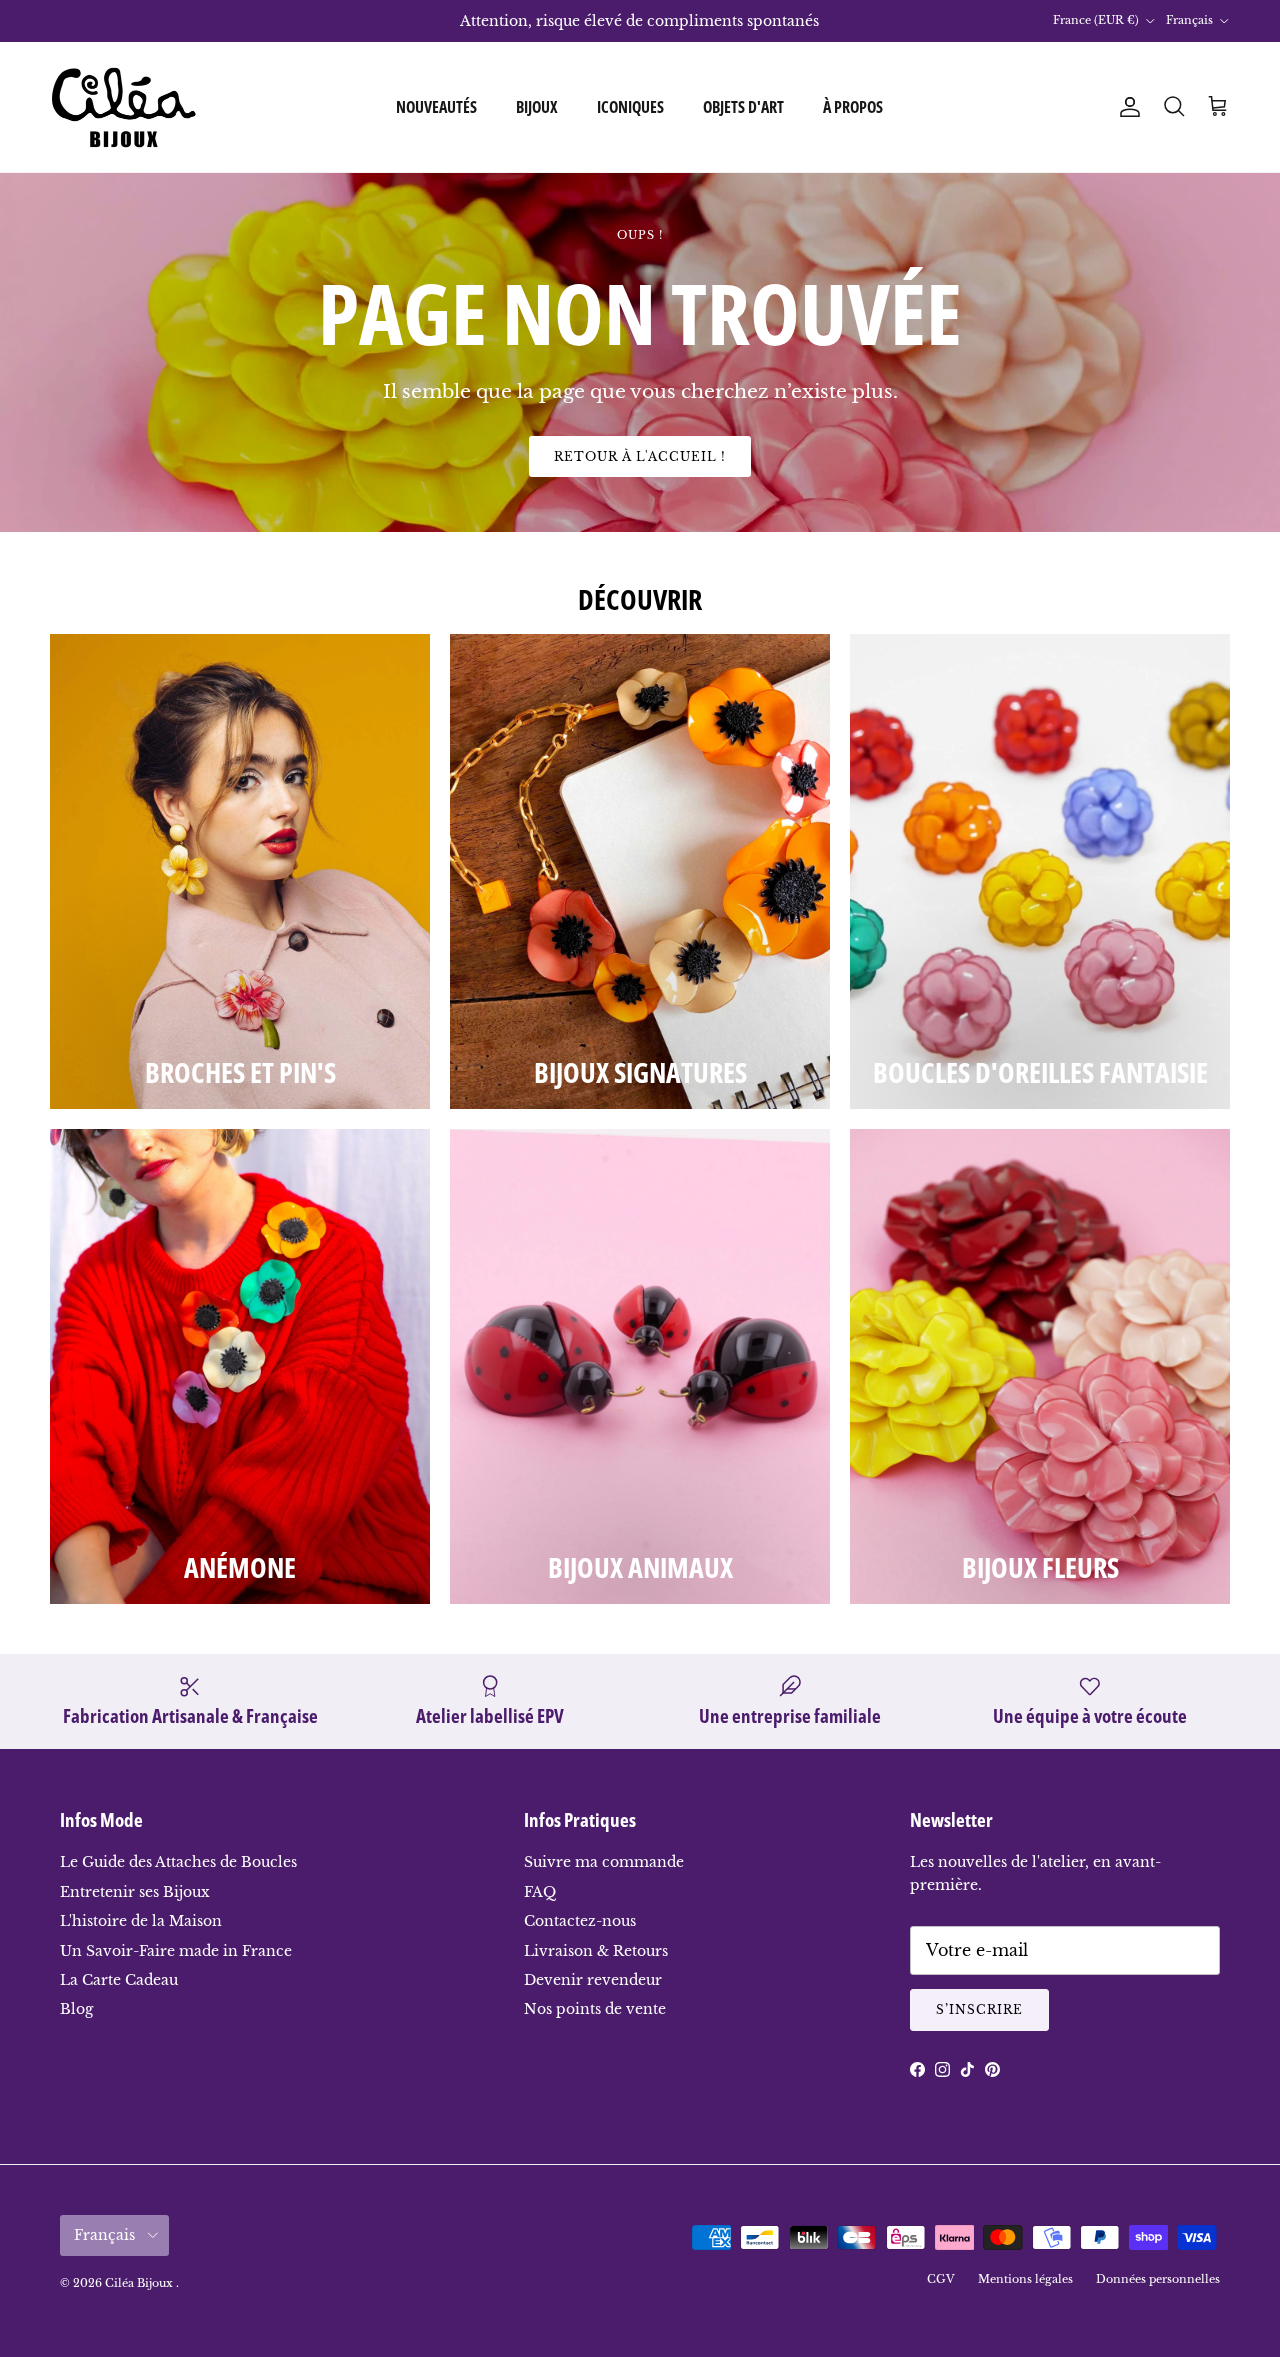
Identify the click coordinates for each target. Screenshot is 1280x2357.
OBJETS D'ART (743, 107)
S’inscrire (979, 2009)
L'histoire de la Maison (141, 1921)
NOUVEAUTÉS (436, 107)
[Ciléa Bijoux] (125, 107)
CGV (941, 2279)
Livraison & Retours (596, 1951)
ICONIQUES (630, 107)
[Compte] (1126, 107)
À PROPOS (853, 107)
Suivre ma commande (604, 1862)
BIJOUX (537, 107)
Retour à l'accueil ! (639, 456)
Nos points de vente (595, 2009)
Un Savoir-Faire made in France (176, 1951)
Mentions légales (1025, 2279)
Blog (76, 2009)
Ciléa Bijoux (140, 2283)
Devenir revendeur (593, 1980)
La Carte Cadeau (119, 1980)
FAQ (540, 1892)
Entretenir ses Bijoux (135, 1892)
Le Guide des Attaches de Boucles (178, 1862)
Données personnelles (1158, 2279)
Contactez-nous (580, 1921)
